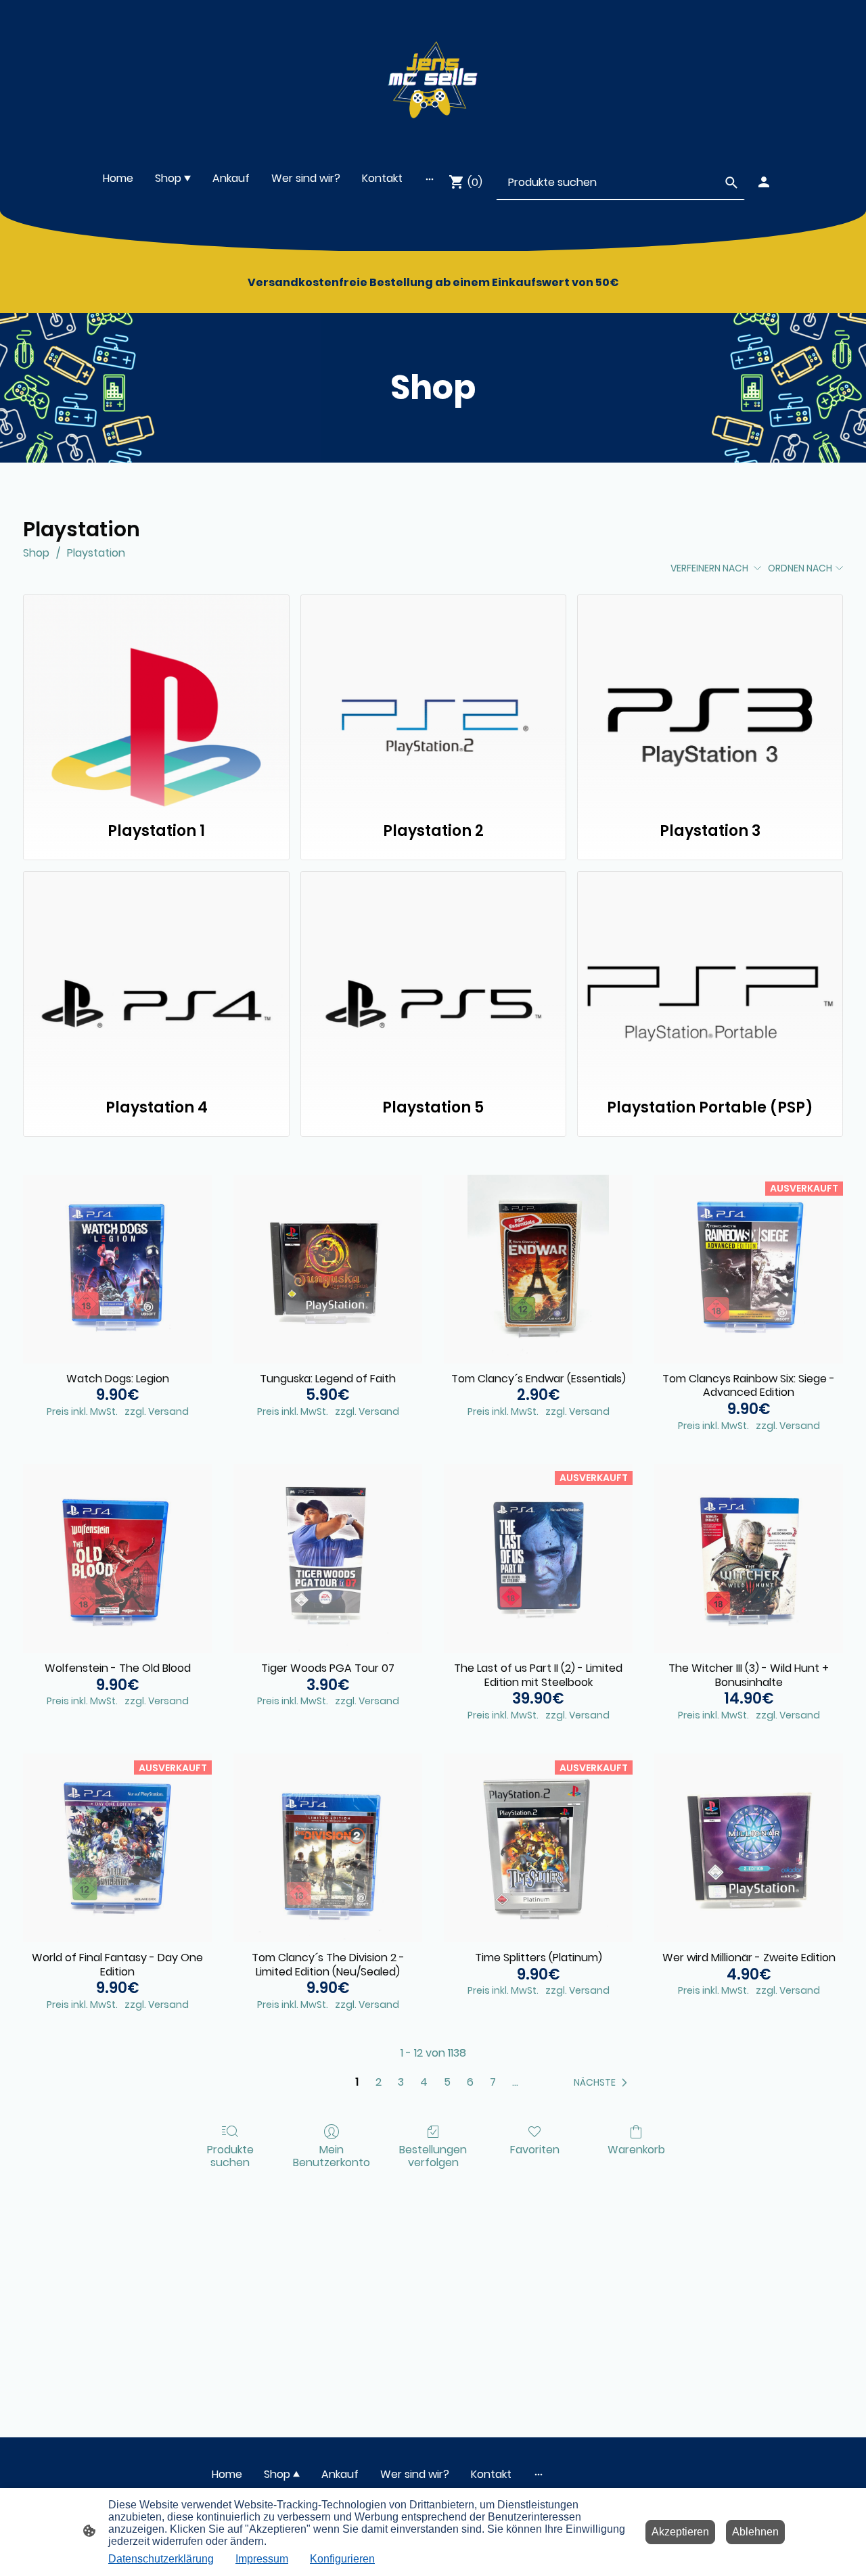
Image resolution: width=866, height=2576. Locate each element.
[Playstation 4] (156, 977)
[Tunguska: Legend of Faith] (328, 1269)
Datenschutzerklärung (161, 2559)
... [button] (515, 2082)
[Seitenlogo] (433, 76)
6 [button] (470, 2082)
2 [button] (379, 2082)
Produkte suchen (230, 2155)
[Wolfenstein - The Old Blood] (117, 1559)
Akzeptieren (680, 2532)
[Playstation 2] (433, 701)
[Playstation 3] (710, 701)
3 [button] (401, 2082)
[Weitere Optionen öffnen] (430, 179)
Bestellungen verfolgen (433, 2155)
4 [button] (424, 2082)
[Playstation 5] (433, 977)
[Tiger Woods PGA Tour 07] (328, 1559)
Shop (36, 553)
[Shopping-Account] (764, 182)
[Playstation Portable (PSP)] (710, 977)
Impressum (262, 2559)
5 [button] (447, 2082)
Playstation (96, 553)
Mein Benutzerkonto (332, 2155)
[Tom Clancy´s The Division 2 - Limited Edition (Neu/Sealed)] (328, 1848)
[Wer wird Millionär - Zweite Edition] (749, 1848)
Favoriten (535, 2149)
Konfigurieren (342, 2559)
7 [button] (493, 2082)
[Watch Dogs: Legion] (117, 1269)
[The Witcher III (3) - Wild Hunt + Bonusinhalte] (749, 1559)
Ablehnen (755, 2532)
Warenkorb (636, 2149)
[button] (603, 2082)
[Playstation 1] (156, 701)
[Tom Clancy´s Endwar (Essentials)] (538, 1269)
